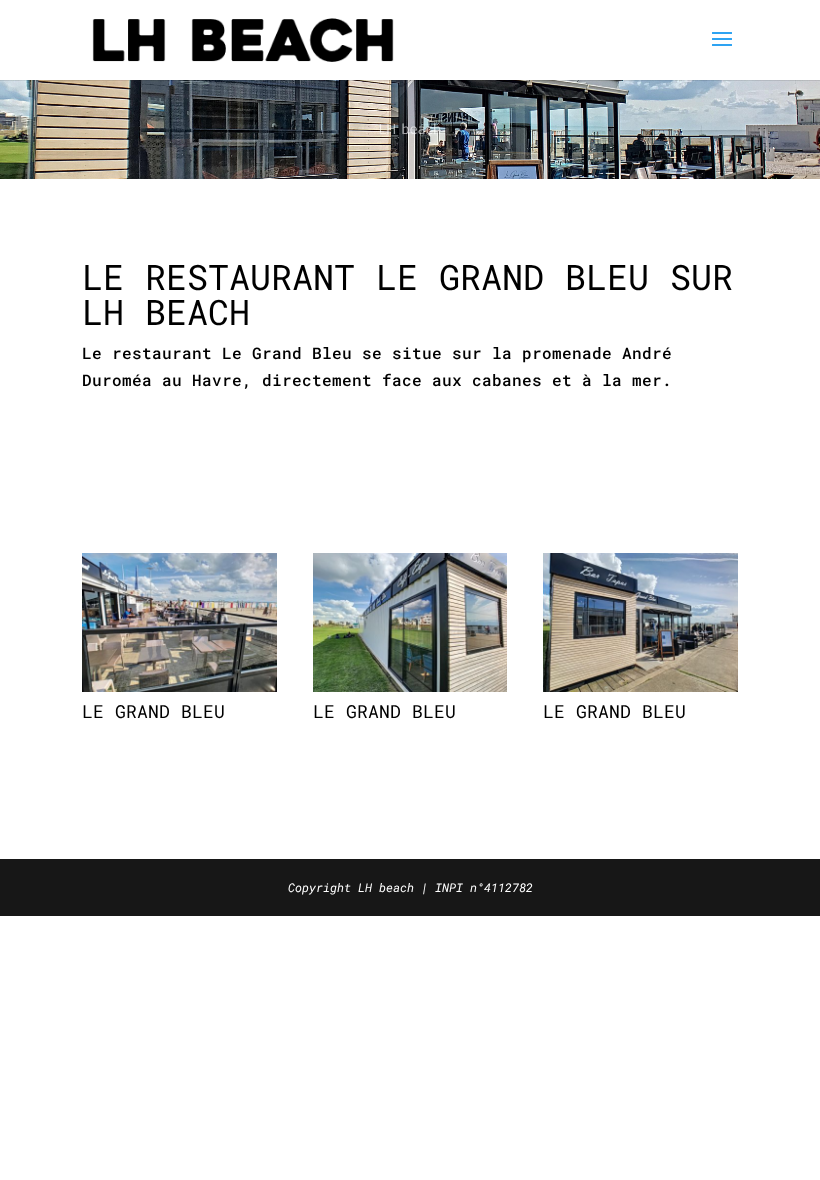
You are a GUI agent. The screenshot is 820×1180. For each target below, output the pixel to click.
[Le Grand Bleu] (179, 685)
